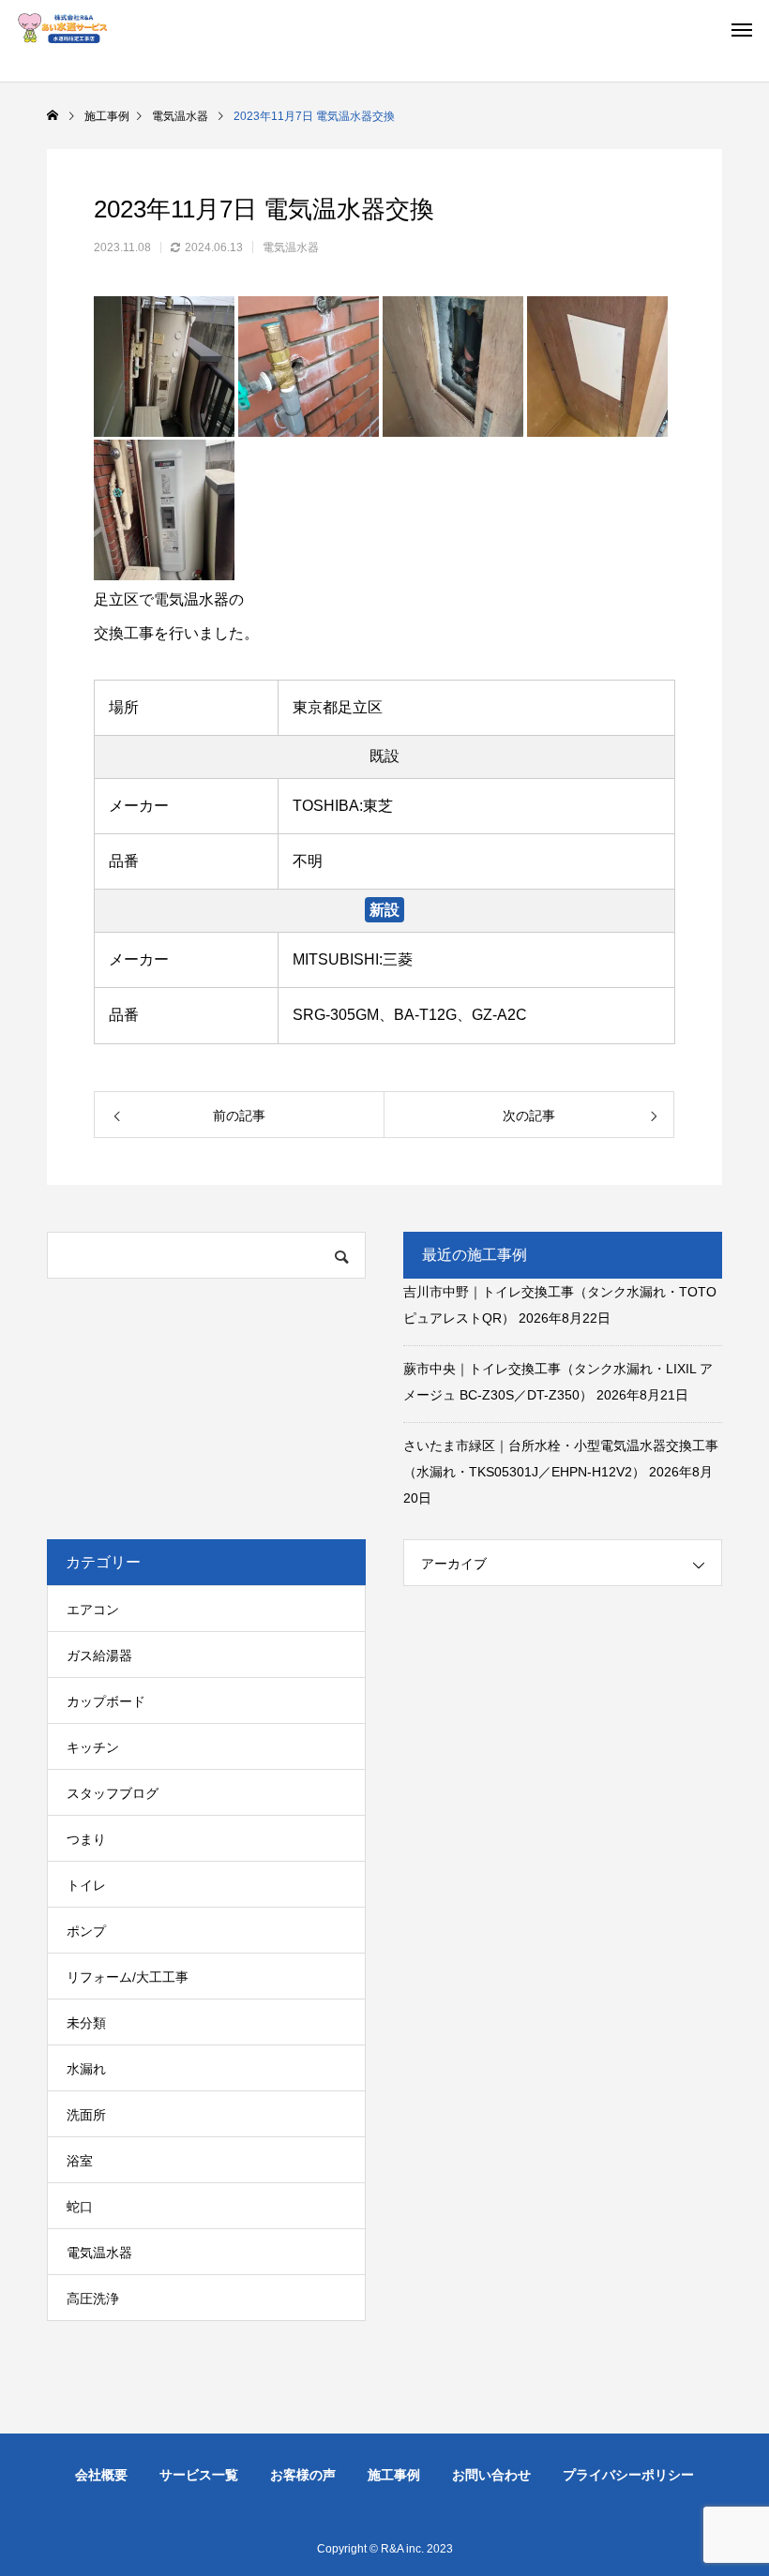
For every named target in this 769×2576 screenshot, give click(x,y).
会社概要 (101, 2475)
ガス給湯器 (99, 1655)
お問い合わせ (491, 2475)
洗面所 (86, 2115)
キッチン (93, 1747)
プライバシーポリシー (628, 2475)
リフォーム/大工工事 (128, 1977)
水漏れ (86, 2069)
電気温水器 (291, 247)
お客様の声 (303, 2475)
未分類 (86, 2023)
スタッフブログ (113, 1793)
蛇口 (80, 2207)
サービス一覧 (199, 2475)
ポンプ (86, 1931)
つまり (86, 1839)
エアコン (93, 1610)
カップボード (106, 1701)
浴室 (80, 2161)
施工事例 (394, 2475)
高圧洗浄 (93, 2299)
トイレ (86, 1885)
